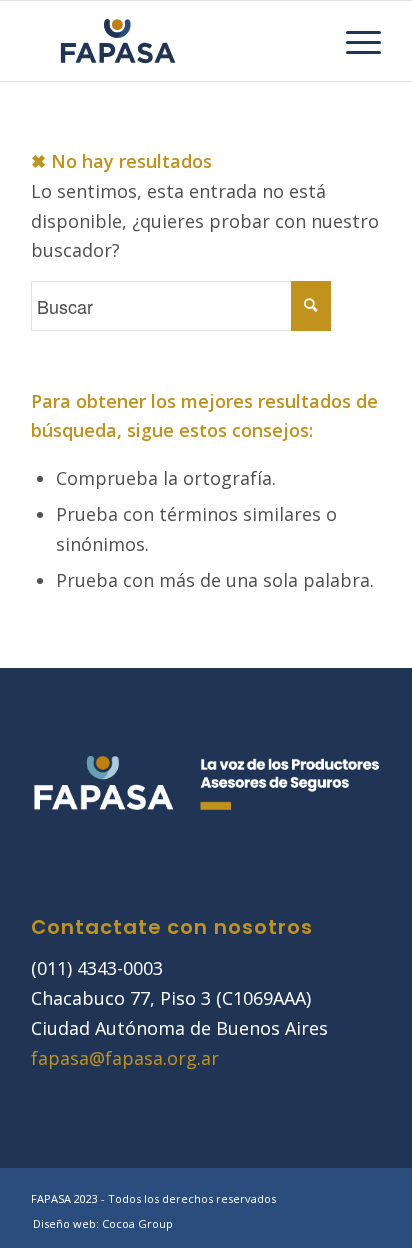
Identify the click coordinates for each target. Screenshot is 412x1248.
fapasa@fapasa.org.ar (125, 1058)
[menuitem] (353, 41)
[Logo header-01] (171, 41)
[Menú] (353, 41)
